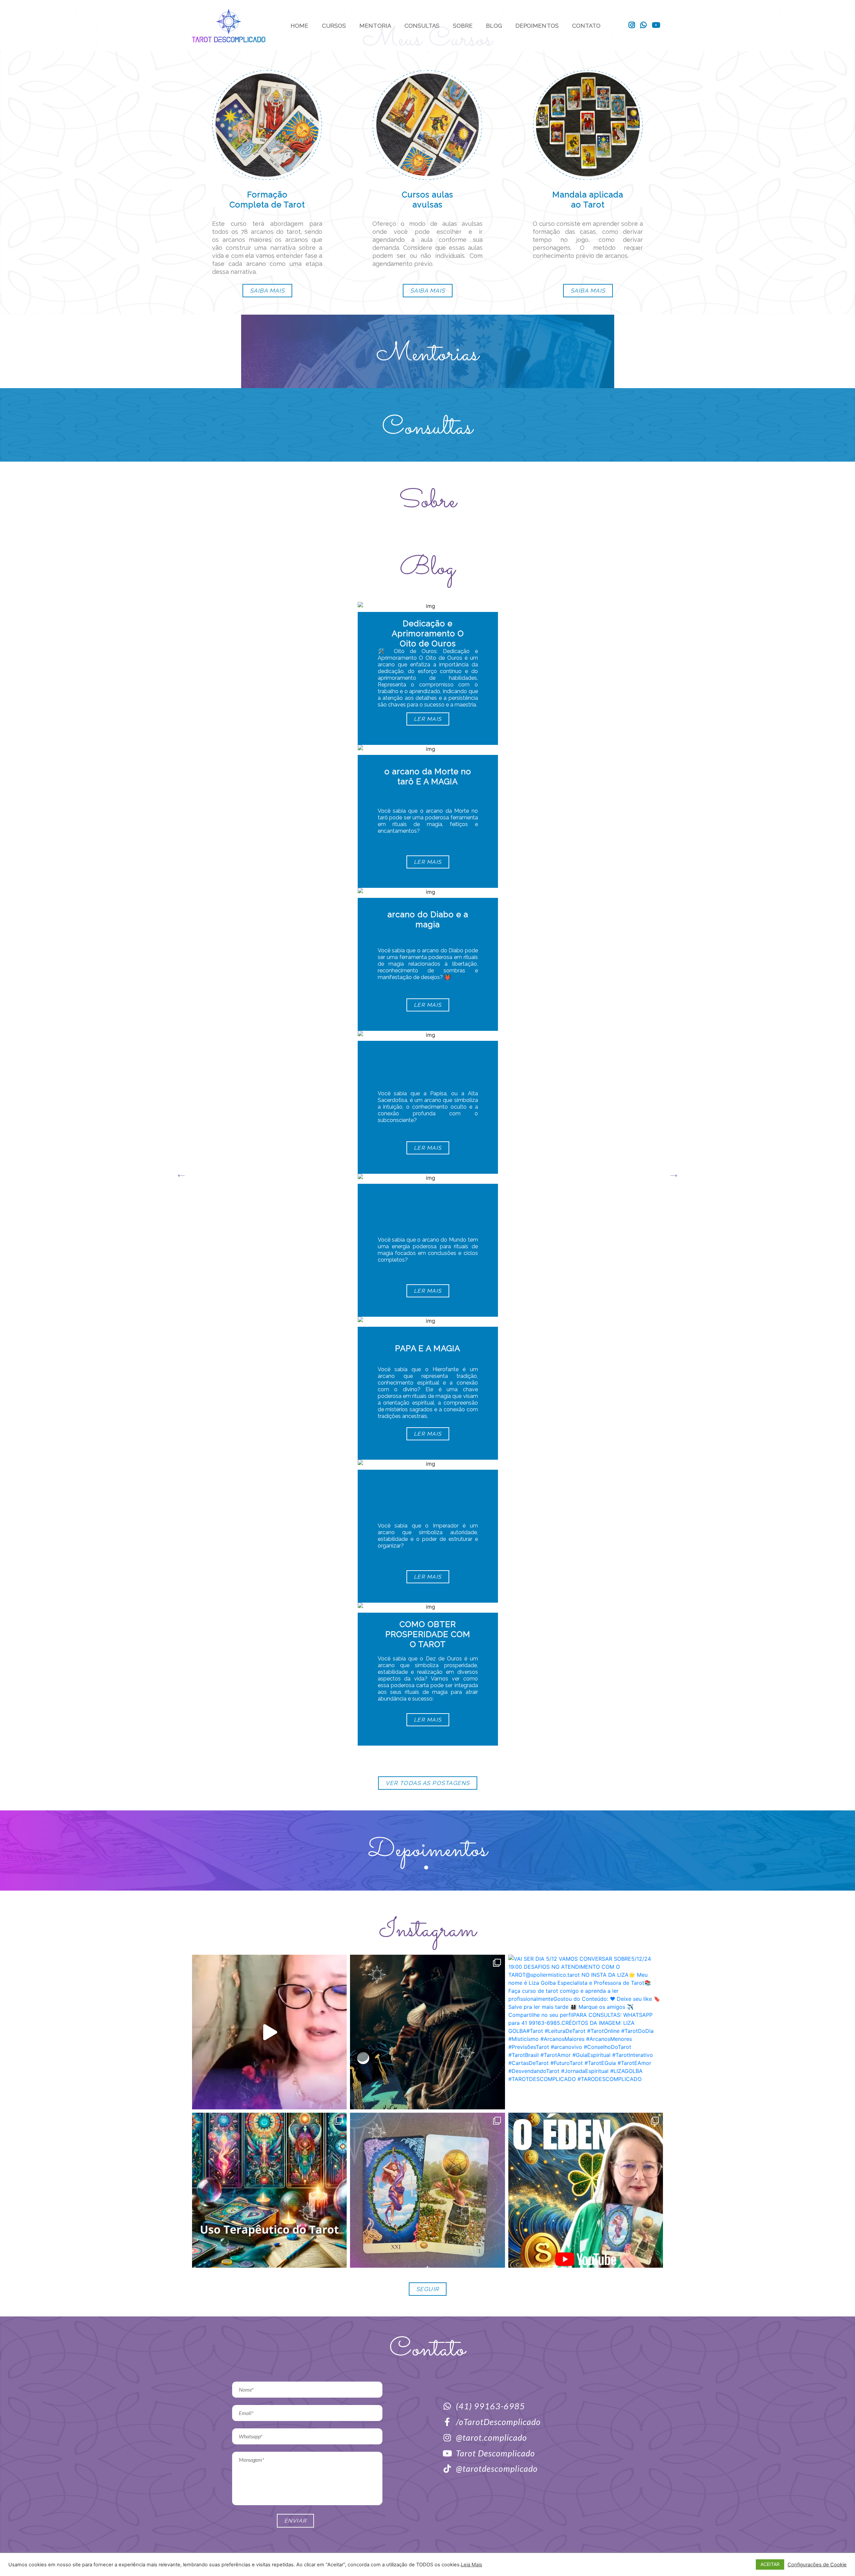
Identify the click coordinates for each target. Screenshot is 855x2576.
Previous (181, 1174)
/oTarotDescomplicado (498, 2422)
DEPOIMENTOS (537, 26)
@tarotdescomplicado (497, 2468)
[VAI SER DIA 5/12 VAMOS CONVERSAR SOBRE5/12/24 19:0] (586, 2032)
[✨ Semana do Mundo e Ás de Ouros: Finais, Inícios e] (586, 2190)
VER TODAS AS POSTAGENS (428, 1783)
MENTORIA (375, 26)
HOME (299, 26)
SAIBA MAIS (267, 291)
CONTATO (586, 26)
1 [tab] (427, 1869)
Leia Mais (472, 2565)
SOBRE (463, 26)
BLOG (494, 26)
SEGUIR (428, 2289)
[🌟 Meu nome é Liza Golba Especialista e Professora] (269, 2032)
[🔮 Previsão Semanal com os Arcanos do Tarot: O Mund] (427, 2190)
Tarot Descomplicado (495, 2453)
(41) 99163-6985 (490, 2406)
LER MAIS (427, 719)
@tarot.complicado (491, 2437)
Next (674, 1174)
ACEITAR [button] (770, 2564)
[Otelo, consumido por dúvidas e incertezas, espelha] (427, 2032)
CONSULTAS (422, 26)
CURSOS (334, 26)
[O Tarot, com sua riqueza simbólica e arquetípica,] (269, 2190)
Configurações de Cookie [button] (817, 2565)
